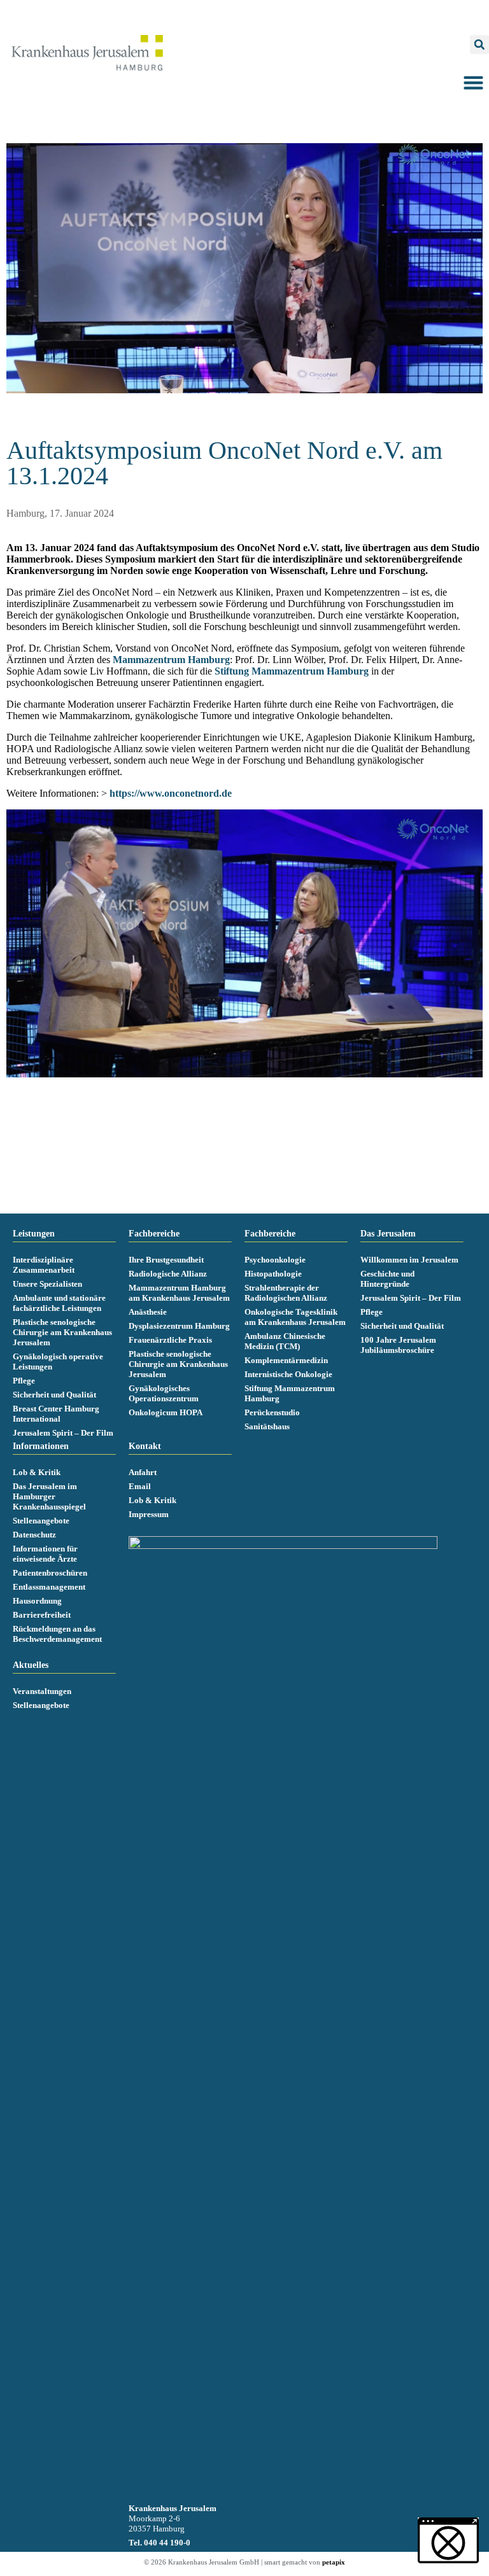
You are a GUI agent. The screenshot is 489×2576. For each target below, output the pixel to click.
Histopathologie (273, 1274)
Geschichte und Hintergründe (387, 1279)
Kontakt (145, 1446)
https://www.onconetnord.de (171, 793)
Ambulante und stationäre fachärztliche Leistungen (59, 1303)
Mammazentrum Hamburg (171, 660)
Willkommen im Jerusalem (409, 1260)
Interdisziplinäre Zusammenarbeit (44, 1265)
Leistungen (34, 1234)
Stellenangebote (41, 1521)
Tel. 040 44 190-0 (159, 2543)
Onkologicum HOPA (166, 1412)
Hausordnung (37, 1601)
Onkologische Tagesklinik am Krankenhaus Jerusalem (295, 1317)
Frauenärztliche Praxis (170, 1340)
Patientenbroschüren (50, 1573)
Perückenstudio (272, 1412)
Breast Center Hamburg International (56, 1414)
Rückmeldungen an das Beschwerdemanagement (57, 1634)
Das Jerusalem (388, 1234)
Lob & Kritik (37, 1472)
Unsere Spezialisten (47, 1284)
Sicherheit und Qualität (54, 1395)
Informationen (41, 1446)
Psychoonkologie (275, 1260)
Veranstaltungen (42, 1691)
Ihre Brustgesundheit (166, 1260)
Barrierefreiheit (42, 1615)
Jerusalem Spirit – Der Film (63, 1433)
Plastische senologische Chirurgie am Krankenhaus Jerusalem (62, 1332)
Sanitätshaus (267, 1426)
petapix (334, 2562)
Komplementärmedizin (286, 1360)
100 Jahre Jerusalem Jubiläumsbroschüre (398, 1345)
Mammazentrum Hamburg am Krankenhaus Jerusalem (179, 1293)
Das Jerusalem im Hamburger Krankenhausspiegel (49, 1496)
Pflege (24, 1381)
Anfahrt (143, 1472)
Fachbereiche (154, 1234)
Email (140, 1486)
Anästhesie (148, 1312)
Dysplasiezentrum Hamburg (179, 1326)
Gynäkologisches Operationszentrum (164, 1393)
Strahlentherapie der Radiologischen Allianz (286, 1293)
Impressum (149, 1514)
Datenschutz (34, 1535)
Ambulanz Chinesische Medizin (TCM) (285, 1341)
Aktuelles (31, 1665)
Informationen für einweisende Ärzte (45, 1554)
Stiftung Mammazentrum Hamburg (292, 671)
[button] (479, 45)
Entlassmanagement (49, 1587)
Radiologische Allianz (168, 1274)
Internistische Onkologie (288, 1374)
